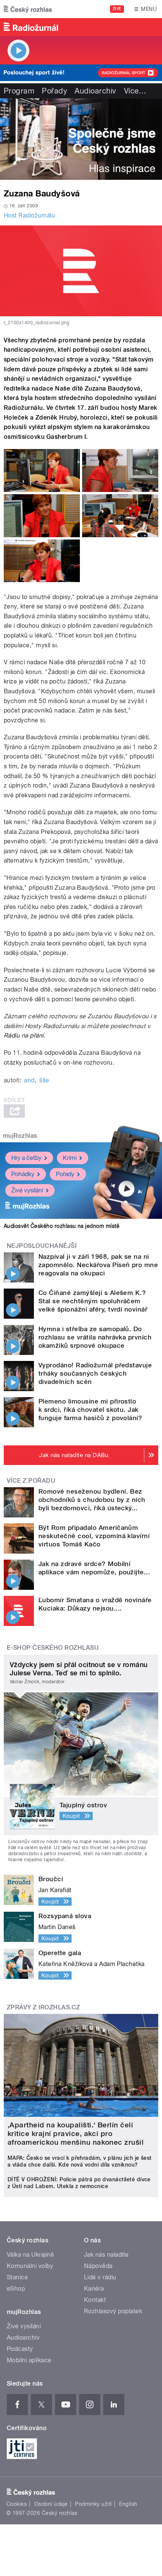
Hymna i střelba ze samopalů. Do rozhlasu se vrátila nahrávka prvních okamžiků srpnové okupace (95, 1337)
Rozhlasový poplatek (113, 2311)
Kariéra (94, 2289)
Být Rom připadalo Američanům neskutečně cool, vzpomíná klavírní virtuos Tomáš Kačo (94, 1536)
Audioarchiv (95, 91)
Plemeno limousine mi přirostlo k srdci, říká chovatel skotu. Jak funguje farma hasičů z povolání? (90, 1410)
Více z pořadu (31, 1481)
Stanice (17, 2277)
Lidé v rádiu (100, 2277)
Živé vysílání (27, 1190)
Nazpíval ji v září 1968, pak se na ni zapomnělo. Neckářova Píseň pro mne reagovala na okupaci (98, 1265)
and (29, 1080)
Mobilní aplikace (29, 2360)
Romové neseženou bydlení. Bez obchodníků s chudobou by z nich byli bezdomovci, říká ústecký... (92, 1500)
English (128, 2504)
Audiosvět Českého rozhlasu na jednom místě (62, 1226)
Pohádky (23, 1174)
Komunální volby (30, 2266)
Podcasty (20, 2349)
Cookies (17, 2504)
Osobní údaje (51, 2504)
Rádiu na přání (24, 1035)
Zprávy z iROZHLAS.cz (44, 2007)
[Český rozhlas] (28, 9)
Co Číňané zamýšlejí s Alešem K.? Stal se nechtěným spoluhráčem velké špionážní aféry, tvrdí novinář (93, 1301)
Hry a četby (26, 1158)
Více (135, 91)
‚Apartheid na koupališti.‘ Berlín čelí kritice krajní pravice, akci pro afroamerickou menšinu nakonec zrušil (76, 2134)
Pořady (54, 91)
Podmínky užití (93, 2504)
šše (44, 1080)
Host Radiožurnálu (29, 215)
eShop (16, 2289)
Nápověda (98, 2266)
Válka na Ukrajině (30, 2255)
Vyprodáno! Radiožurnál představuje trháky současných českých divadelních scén (95, 1373)
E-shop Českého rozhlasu (53, 1648)
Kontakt (95, 2300)
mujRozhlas (20, 1136)
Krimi (70, 1158)
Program (19, 91)
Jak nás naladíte (106, 2255)
